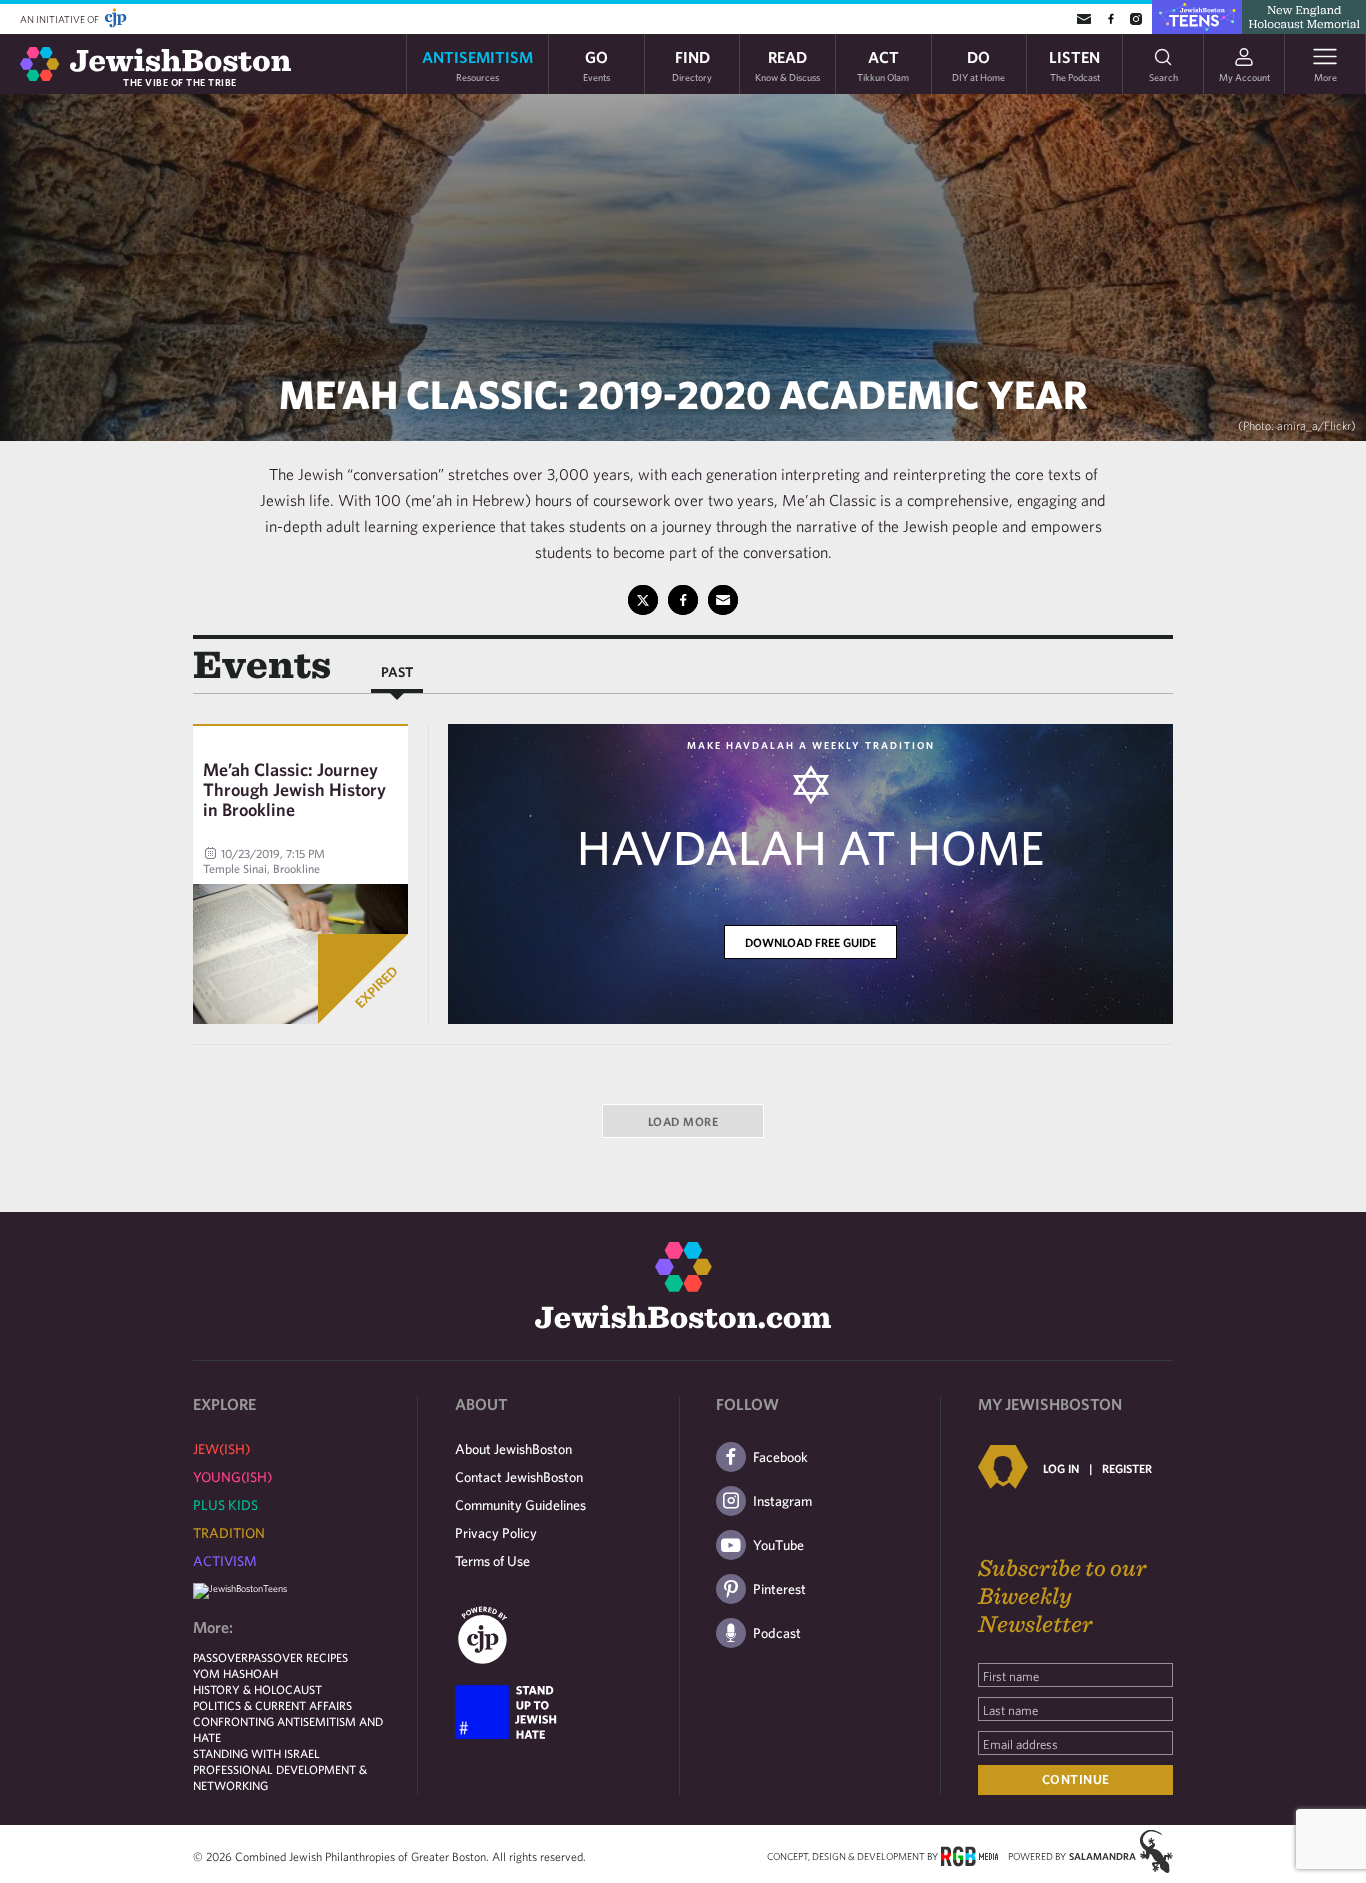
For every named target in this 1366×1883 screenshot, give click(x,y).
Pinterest (779, 1589)
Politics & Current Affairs (272, 1705)
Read (787, 64)
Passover (220, 1657)
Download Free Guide (810, 942)
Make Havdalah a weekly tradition (811, 745)
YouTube (778, 1545)
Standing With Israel (256, 1753)
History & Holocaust (257, 1689)
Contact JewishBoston (519, 1477)
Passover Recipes (298, 1657)
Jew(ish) (221, 1449)
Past (397, 672)
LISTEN (1074, 64)
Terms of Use (492, 1561)
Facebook (780, 1457)
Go (596, 64)
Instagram (782, 1501)
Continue (1076, 1779)
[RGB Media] (969, 1855)
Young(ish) (232, 1477)
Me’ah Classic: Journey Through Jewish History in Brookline (294, 789)
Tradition (229, 1533)
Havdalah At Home (810, 847)
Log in (1061, 1468)
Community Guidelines (520, 1505)
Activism (225, 1561)
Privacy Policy (496, 1533)
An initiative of (60, 19)
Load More (683, 1121)
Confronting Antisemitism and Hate (288, 1729)
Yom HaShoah (235, 1673)
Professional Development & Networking (280, 1777)
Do (978, 64)
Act (883, 64)
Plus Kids (225, 1505)
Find (692, 64)
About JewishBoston (513, 1449)
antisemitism (477, 64)
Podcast (777, 1633)
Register (1127, 1468)
